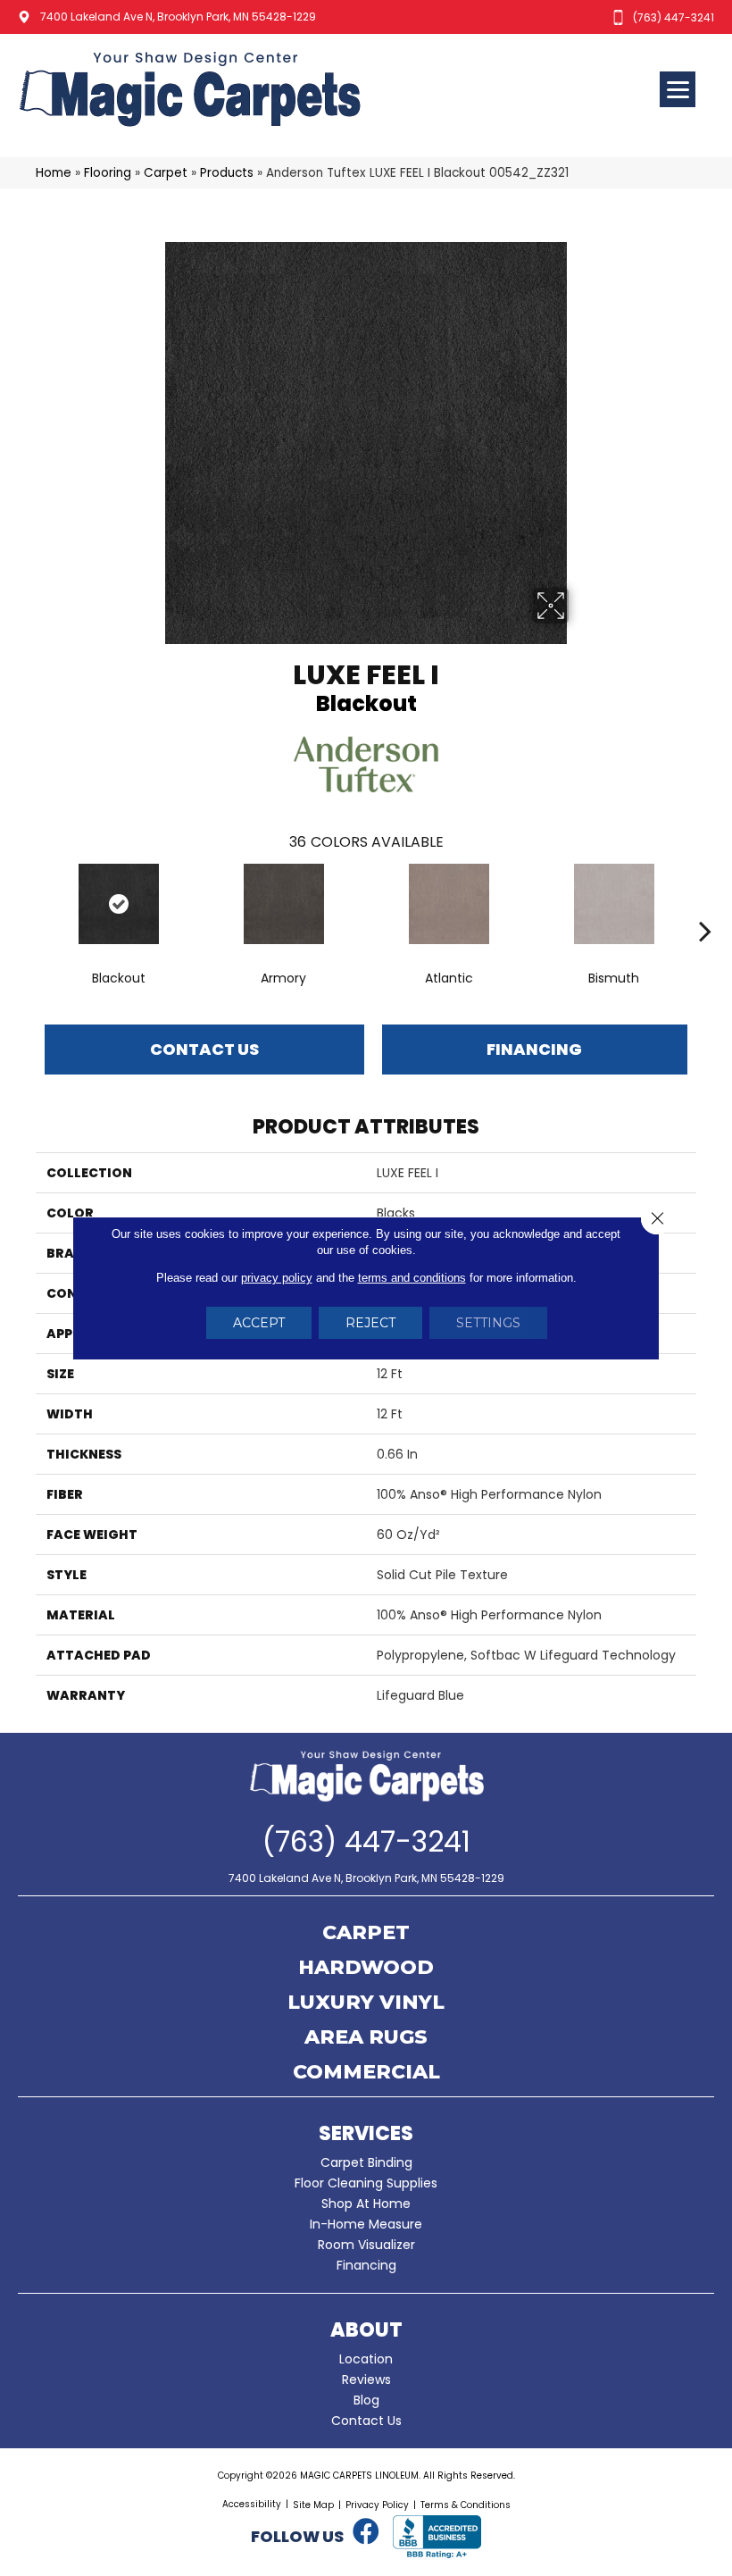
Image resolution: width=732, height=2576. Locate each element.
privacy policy (277, 1278)
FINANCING (534, 1049)
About (366, 2330)
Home (54, 173)
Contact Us (204, 1049)
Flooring (108, 173)
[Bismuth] (614, 904)
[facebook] (366, 2532)
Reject (370, 1323)
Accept (259, 1323)
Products (227, 173)
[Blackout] (118, 904)
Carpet (166, 173)
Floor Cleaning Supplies (366, 2183)
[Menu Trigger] (678, 89)
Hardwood (366, 1969)
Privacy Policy (377, 2505)
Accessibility (252, 2504)
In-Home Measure (366, 2224)
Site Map (313, 2505)
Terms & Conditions (466, 2505)
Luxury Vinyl (366, 2003)
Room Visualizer (366, 2245)
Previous (27, 904)
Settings (488, 1323)
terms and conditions (412, 1278)
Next (705, 904)
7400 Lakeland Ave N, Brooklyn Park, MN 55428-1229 (178, 17)
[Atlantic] (449, 904)
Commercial (366, 2073)
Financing (366, 2265)
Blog (366, 2400)
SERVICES (366, 2133)
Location (366, 2359)
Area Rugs (366, 2038)
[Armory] (283, 904)
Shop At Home (366, 2204)
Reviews (366, 2379)
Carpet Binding (366, 2162)
